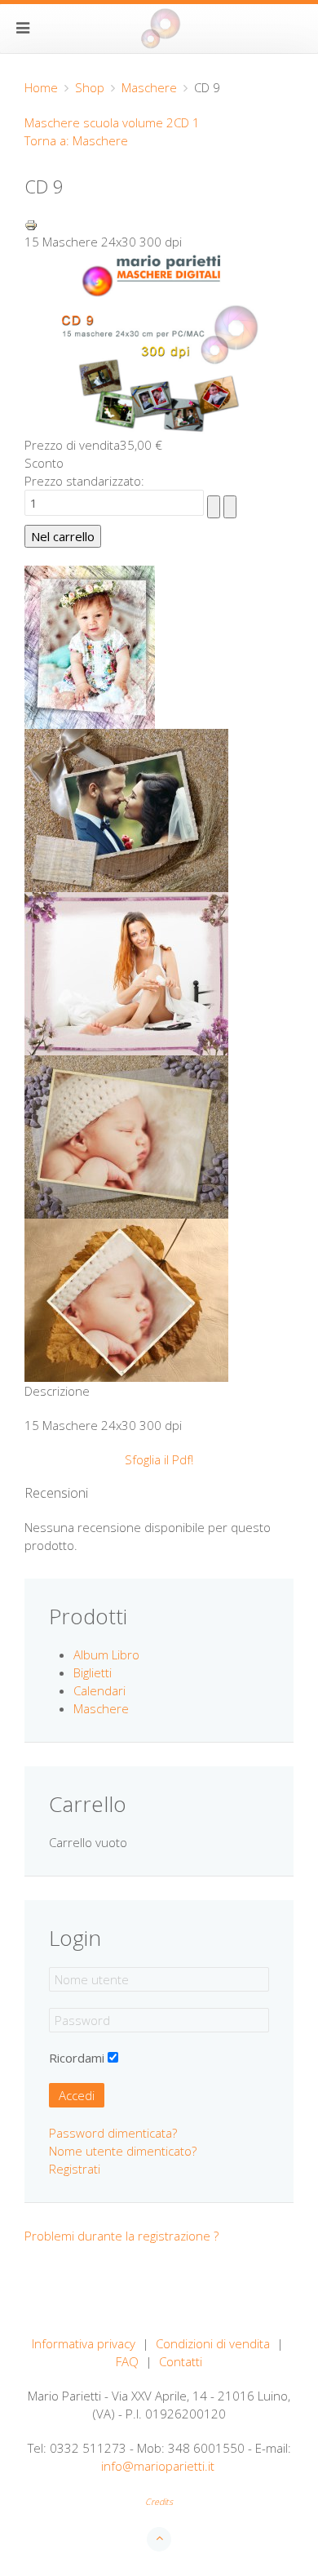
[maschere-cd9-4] (126, 1135)
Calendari (99, 1690)
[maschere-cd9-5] (126, 1299)
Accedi (77, 2095)
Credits (159, 2502)
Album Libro (106, 1654)
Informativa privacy (84, 2343)
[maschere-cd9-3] (126, 972)
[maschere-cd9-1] (90, 646)
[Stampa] (31, 224)
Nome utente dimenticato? (123, 2151)
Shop (90, 87)
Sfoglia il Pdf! (159, 1459)
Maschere (149, 87)
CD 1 (187, 122)
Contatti (181, 2361)
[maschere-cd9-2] (126, 809)
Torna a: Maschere (76, 140)
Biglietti (93, 1672)
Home (41, 87)
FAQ (127, 2361)
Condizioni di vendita (213, 2343)
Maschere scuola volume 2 (99, 122)
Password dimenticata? (113, 2133)
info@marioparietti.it (158, 2466)
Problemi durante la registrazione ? (121, 2236)
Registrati (75, 2169)
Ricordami (77, 2058)
